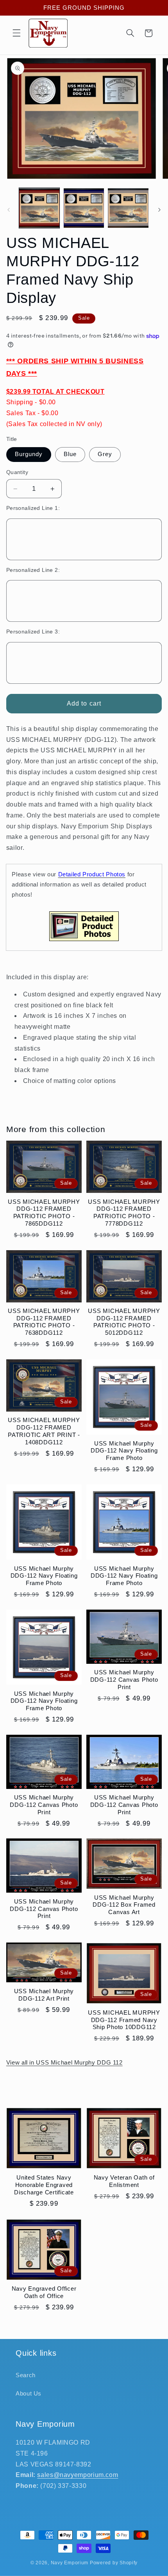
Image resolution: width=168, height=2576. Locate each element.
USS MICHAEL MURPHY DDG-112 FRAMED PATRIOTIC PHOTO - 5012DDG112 (124, 1322)
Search (26, 2375)
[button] (16, 33)
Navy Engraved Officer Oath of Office (44, 2292)
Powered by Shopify (114, 2563)
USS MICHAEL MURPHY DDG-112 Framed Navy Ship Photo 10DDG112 (124, 2020)
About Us (29, 2394)
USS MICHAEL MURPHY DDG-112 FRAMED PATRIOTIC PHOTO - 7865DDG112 (44, 1213)
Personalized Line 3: (33, 632)
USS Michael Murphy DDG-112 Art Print (44, 1995)
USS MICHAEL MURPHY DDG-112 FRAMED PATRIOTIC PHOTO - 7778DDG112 (124, 1213)
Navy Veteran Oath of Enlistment (124, 2181)
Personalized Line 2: (33, 570)
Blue (70, 454)
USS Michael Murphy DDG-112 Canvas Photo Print (124, 1680)
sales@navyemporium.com (78, 2475)
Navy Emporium (70, 2563)
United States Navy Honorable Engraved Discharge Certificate (44, 2185)
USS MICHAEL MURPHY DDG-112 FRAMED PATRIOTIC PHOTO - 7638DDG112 (44, 1322)
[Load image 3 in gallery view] (128, 208)
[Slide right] (159, 210)
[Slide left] (9, 210)
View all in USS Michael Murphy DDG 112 (64, 2063)
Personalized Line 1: (33, 508)
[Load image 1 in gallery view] (39, 208)
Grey (105, 454)
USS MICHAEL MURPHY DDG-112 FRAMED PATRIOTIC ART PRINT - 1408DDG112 (44, 1431)
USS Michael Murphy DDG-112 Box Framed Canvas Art (124, 1905)
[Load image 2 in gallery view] (84, 208)
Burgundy (29, 454)
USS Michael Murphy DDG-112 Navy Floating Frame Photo (124, 1451)
